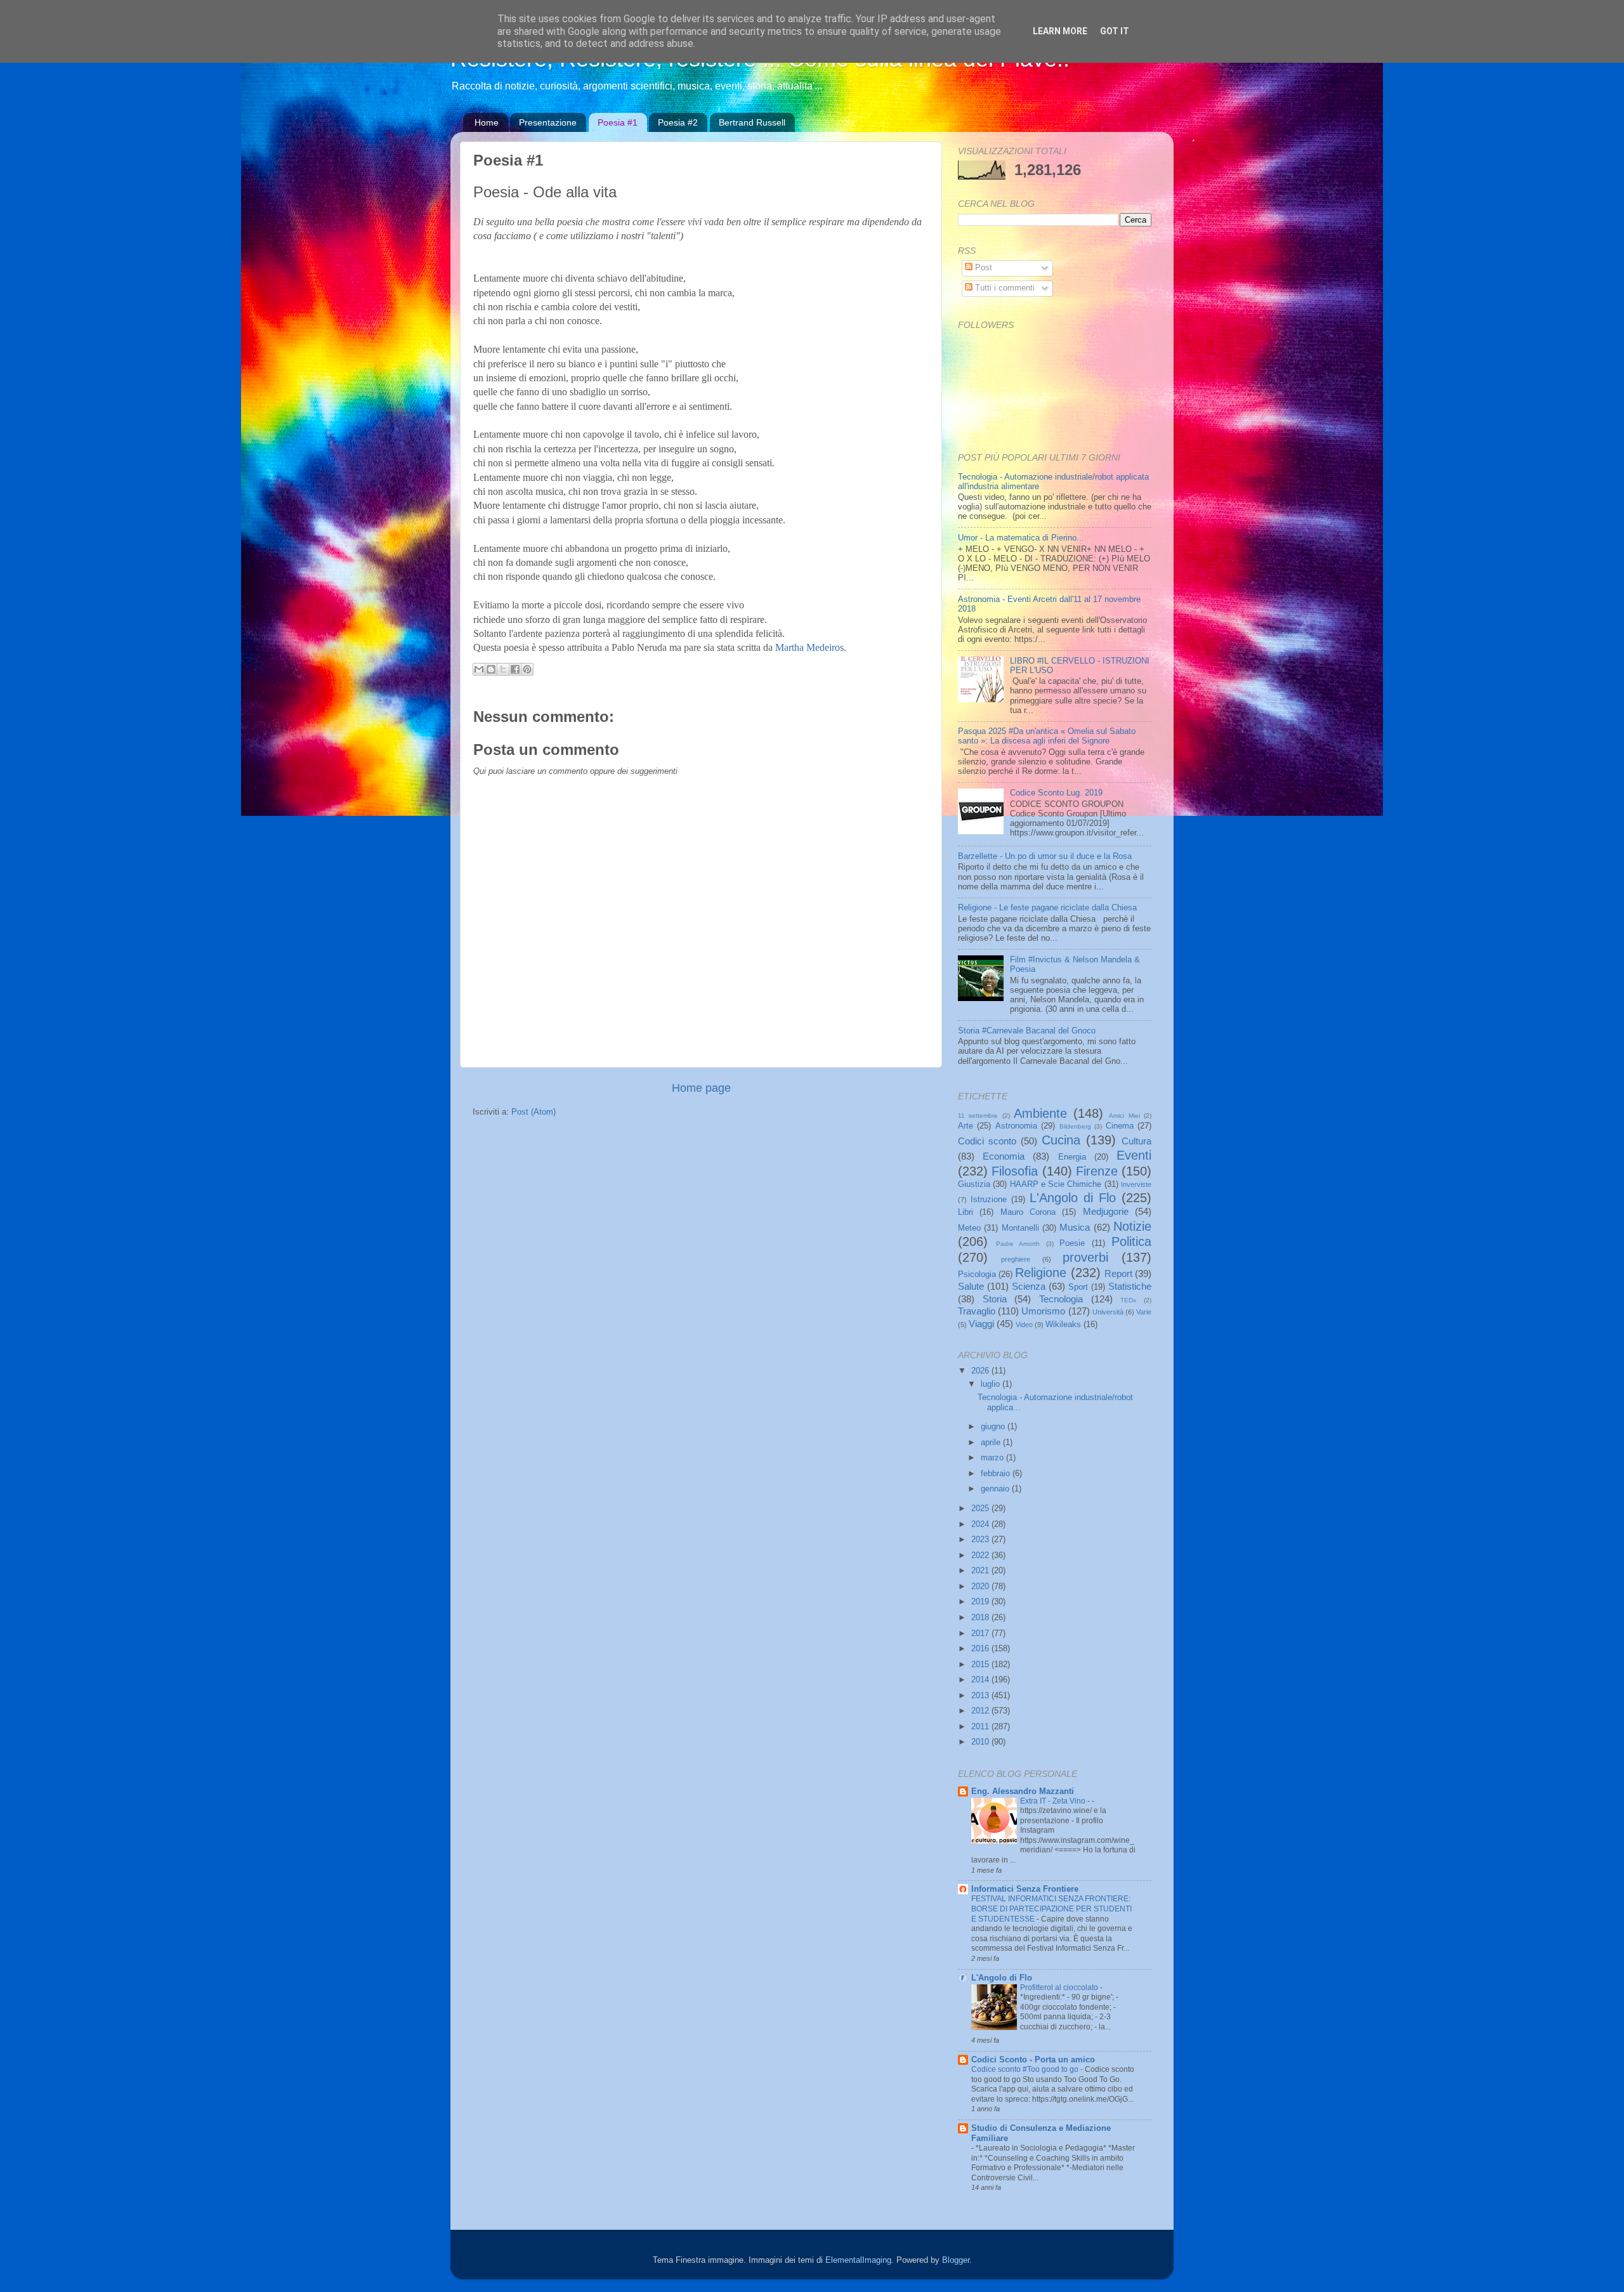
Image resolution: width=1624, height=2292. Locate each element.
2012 (981, 1711)
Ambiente (1040, 1113)
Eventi (1134, 1155)
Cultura (1136, 1141)
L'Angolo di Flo (1073, 1198)
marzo (993, 1458)
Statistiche (1130, 1286)
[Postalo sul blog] (491, 669)
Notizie (1132, 1226)
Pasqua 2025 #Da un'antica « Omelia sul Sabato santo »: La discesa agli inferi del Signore (1047, 736)
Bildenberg (1075, 1126)
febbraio (997, 1474)
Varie (1144, 1312)
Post (982, 268)
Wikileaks (1063, 1325)
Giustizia (974, 1184)
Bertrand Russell (752, 122)
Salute (971, 1286)
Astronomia (1016, 1126)
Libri (966, 1212)
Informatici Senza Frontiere (1025, 1889)
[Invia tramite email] (479, 669)
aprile (992, 1443)
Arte (966, 1126)
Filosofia (1015, 1171)
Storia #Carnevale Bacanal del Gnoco (1027, 1031)
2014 (981, 1680)
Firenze (1097, 1171)
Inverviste (1136, 1184)
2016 (981, 1649)
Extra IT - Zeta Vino (1054, 1801)
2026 (981, 1371)
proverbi (1085, 1257)
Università (1108, 1312)
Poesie (1072, 1243)
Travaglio (977, 1311)
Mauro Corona (1028, 1212)
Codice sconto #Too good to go (1026, 2069)
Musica (1075, 1227)
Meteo (969, 1228)
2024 (981, 1524)
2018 (981, 1618)
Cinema (1120, 1126)
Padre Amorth (1018, 1244)
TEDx (1128, 1300)
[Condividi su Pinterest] (527, 669)
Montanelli (1020, 1228)
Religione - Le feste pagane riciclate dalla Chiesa (1047, 908)
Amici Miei (1124, 1116)
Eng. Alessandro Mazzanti (1023, 1791)
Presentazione (548, 122)
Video (1024, 1325)
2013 (981, 1696)
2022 (981, 1555)
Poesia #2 (678, 122)
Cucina (1061, 1140)
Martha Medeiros (809, 647)
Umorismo (1043, 1311)
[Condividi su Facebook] (515, 669)
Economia (1004, 1156)
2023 (981, 1540)
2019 (981, 1602)
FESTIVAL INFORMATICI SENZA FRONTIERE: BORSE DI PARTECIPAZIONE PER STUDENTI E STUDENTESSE (1051, 1909)
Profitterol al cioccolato (1060, 1987)
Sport (1078, 1287)
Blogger (956, 2260)
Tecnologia (1061, 1299)
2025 (981, 1509)
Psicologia (977, 1274)
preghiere (1016, 1259)
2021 (981, 1571)
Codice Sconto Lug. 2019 (1056, 793)
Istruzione (989, 1200)
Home (487, 122)
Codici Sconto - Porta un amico (1033, 2060)
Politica (1131, 1241)
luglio (992, 1384)
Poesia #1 (618, 122)
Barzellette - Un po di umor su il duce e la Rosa (1045, 856)
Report (1118, 1274)
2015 (981, 1665)
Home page (701, 1088)
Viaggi (981, 1324)
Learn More (1060, 31)
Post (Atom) (534, 1112)
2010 (981, 1742)
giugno (994, 1427)
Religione (1041, 1273)
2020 (981, 1587)
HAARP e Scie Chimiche (1056, 1184)
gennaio (996, 1489)
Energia (1072, 1157)
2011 (981, 1727)
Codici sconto (987, 1141)
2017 (981, 1634)
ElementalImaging (858, 2260)
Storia (995, 1299)
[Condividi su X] (503, 669)
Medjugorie (1106, 1211)
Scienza (1029, 1286)
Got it (1115, 31)
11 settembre (978, 1116)
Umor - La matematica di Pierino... (1021, 538)
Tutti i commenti (1004, 288)
